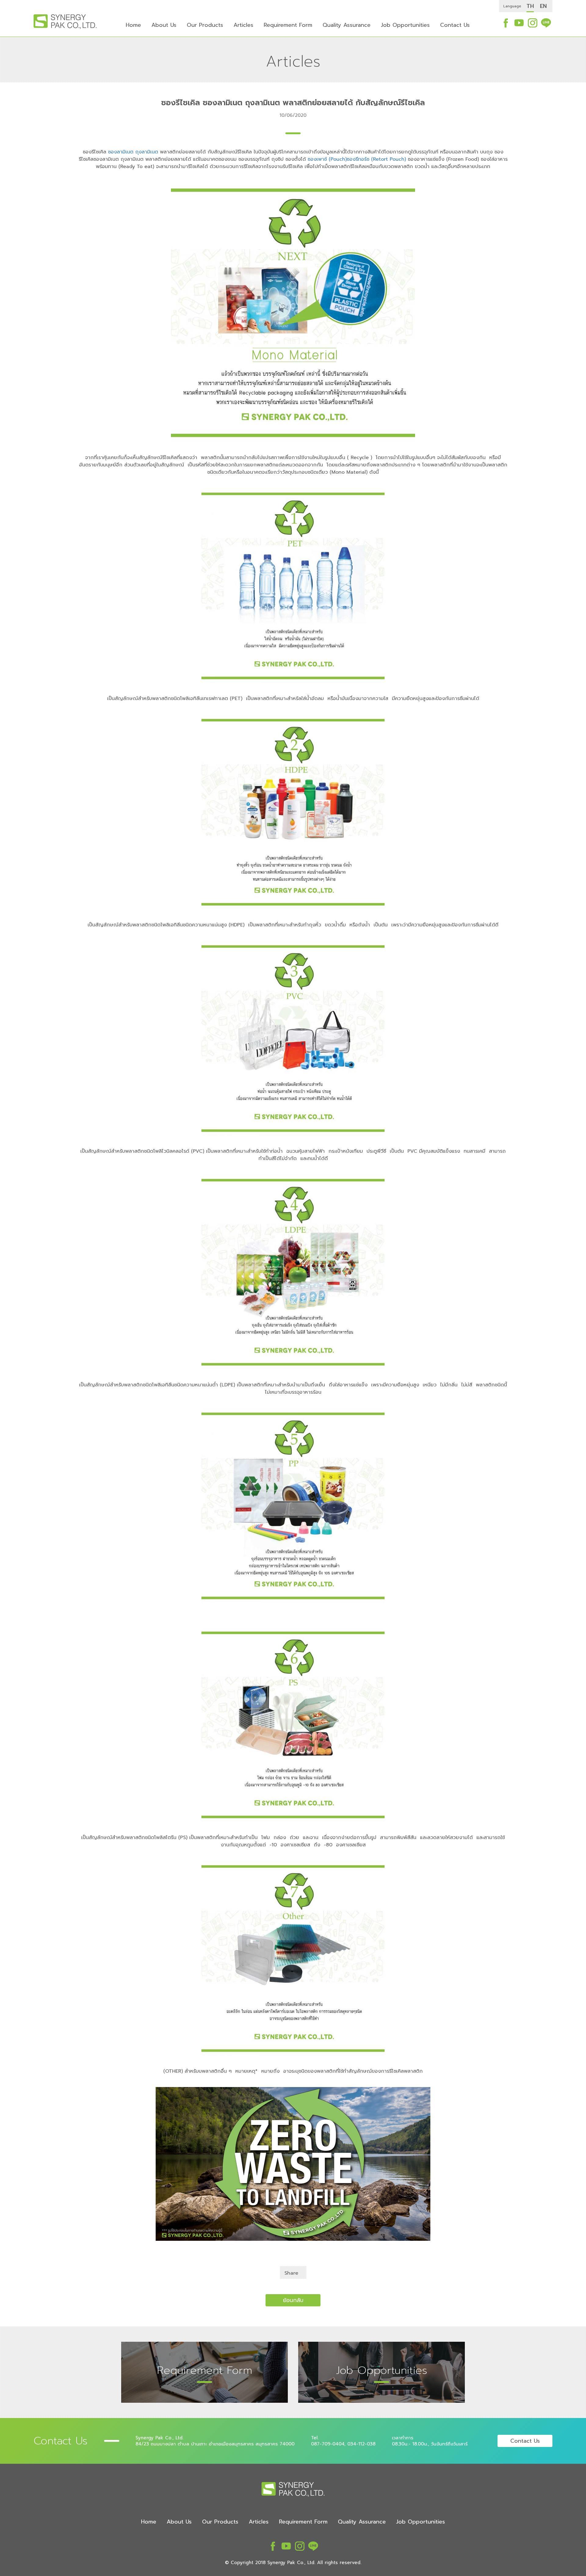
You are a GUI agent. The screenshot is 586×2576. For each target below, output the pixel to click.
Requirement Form (288, 25)
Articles (243, 25)
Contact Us (455, 25)
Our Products (205, 25)
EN (543, 6)
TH (530, 6)
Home (133, 25)
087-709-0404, (328, 2444)
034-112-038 (361, 2444)
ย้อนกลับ (293, 2300)
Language (512, 6)
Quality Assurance (347, 25)
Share (291, 2273)
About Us (164, 25)
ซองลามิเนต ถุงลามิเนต (133, 152)
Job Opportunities (405, 25)
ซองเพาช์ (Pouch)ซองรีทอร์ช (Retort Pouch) (357, 159)
